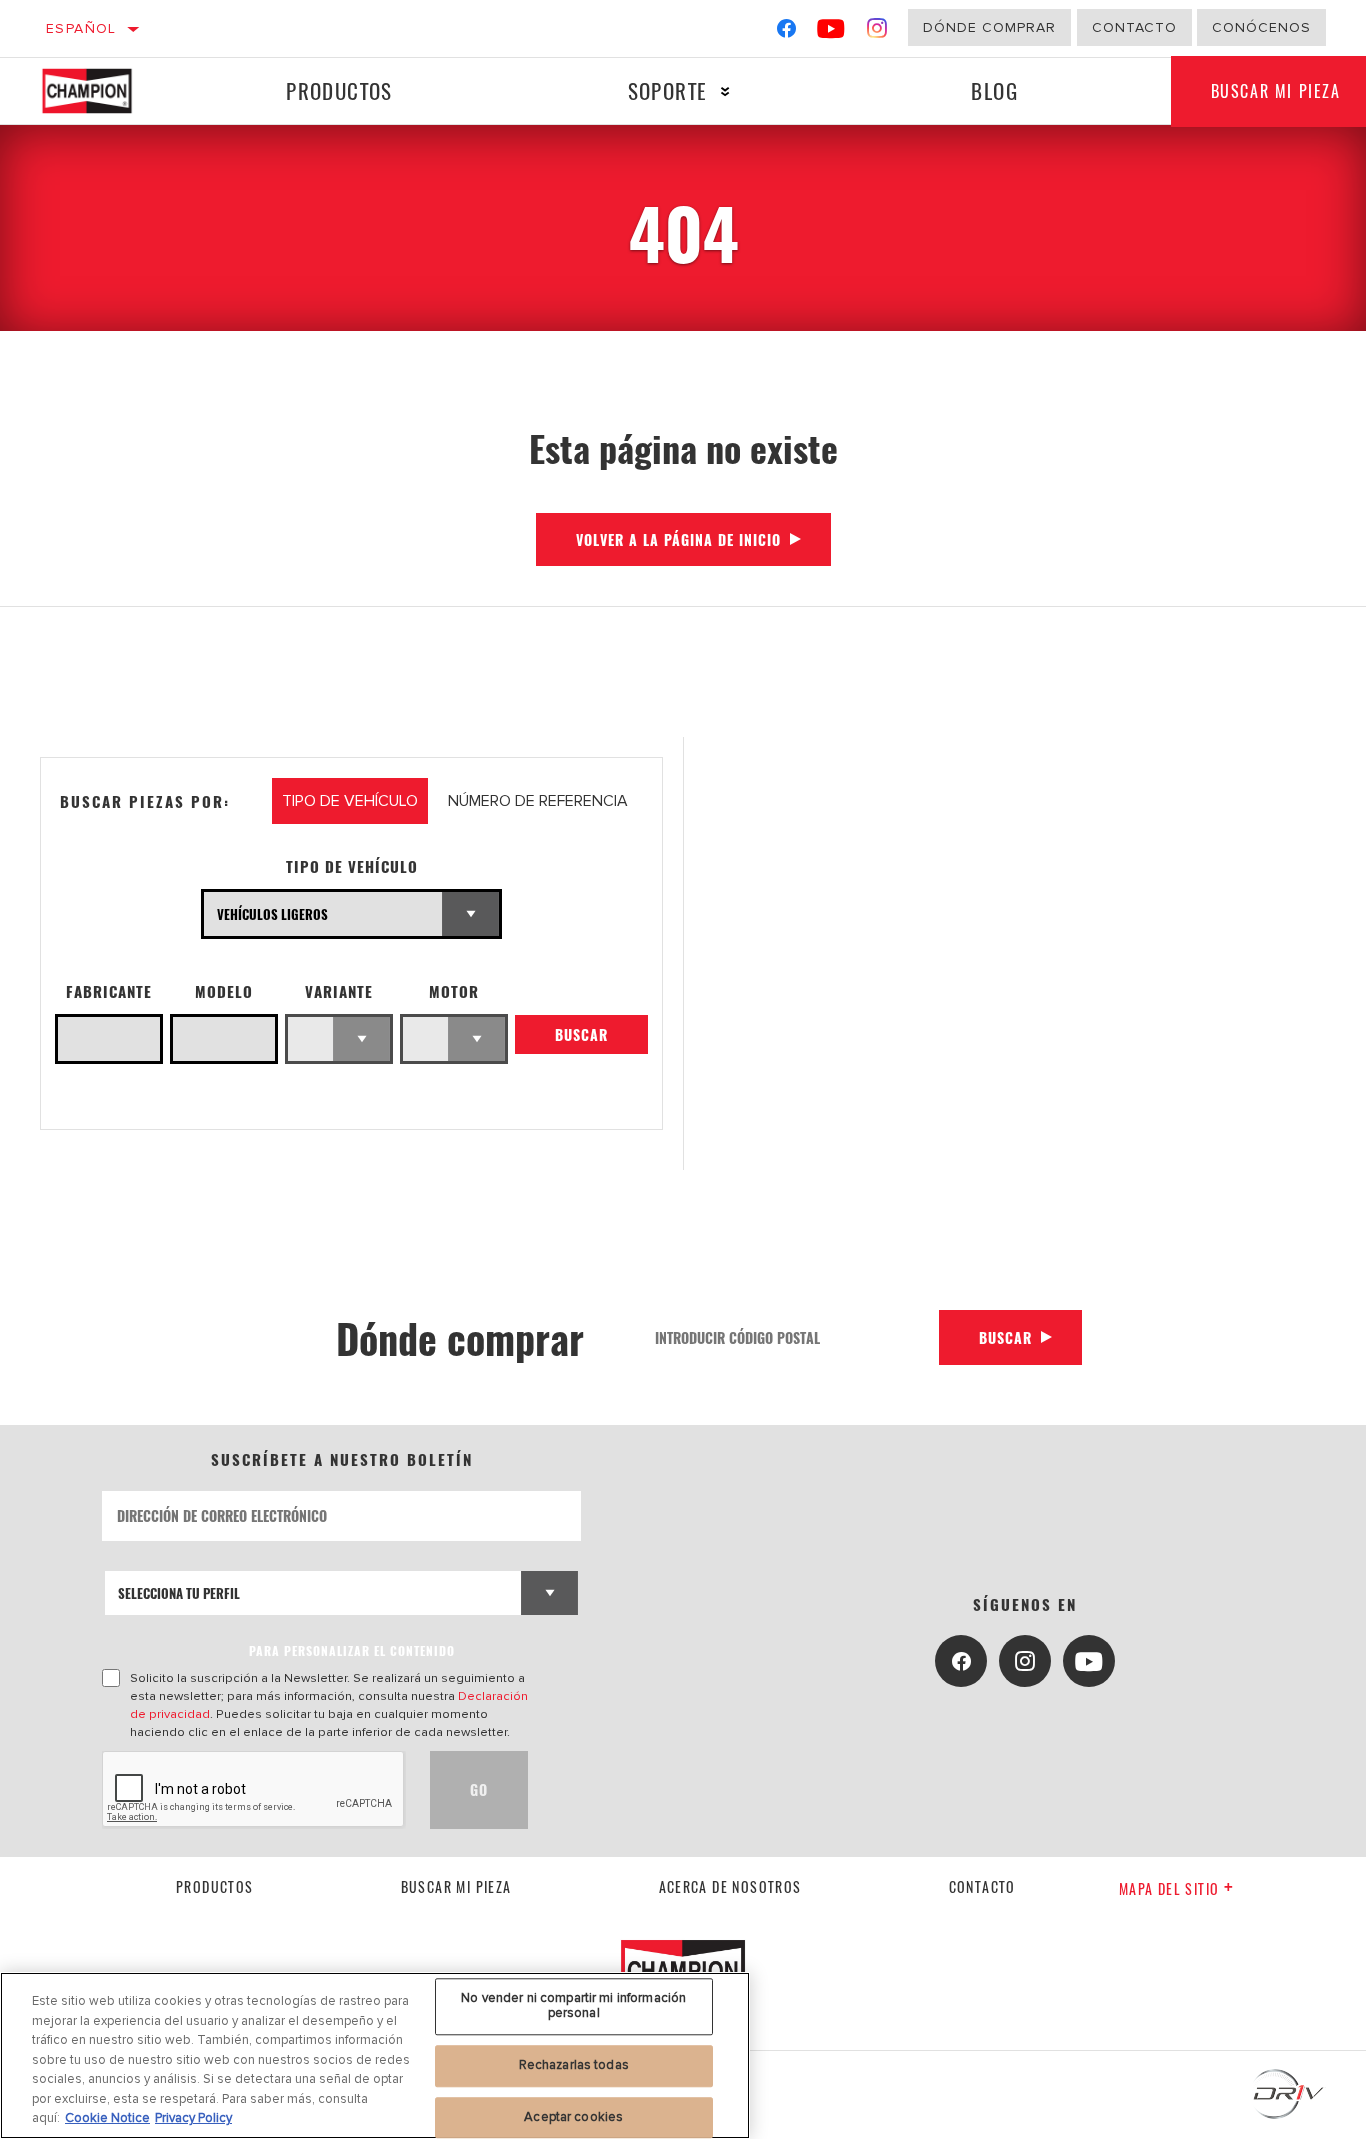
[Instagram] (877, 32)
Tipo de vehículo (352, 866)
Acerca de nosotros (730, 1886)
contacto (982, 1886)
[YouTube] (831, 32)
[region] (375, 2055)
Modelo (224, 991)
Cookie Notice (107, 2118)
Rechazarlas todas (574, 2065)
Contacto (1134, 27)
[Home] (104, 91)
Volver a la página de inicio (678, 539)
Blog (994, 90)
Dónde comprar (989, 27)
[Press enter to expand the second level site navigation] (725, 91)
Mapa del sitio (1169, 1888)
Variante (339, 991)
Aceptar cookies (573, 2117)
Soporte (668, 90)
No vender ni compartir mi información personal (573, 2006)
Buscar (581, 1034)
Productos (339, 90)
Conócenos (1261, 27)
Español (81, 28)
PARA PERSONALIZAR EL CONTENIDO (352, 1650)
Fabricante (109, 991)
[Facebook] (786, 32)
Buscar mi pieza (456, 1886)
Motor (454, 991)
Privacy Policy (193, 2118)
